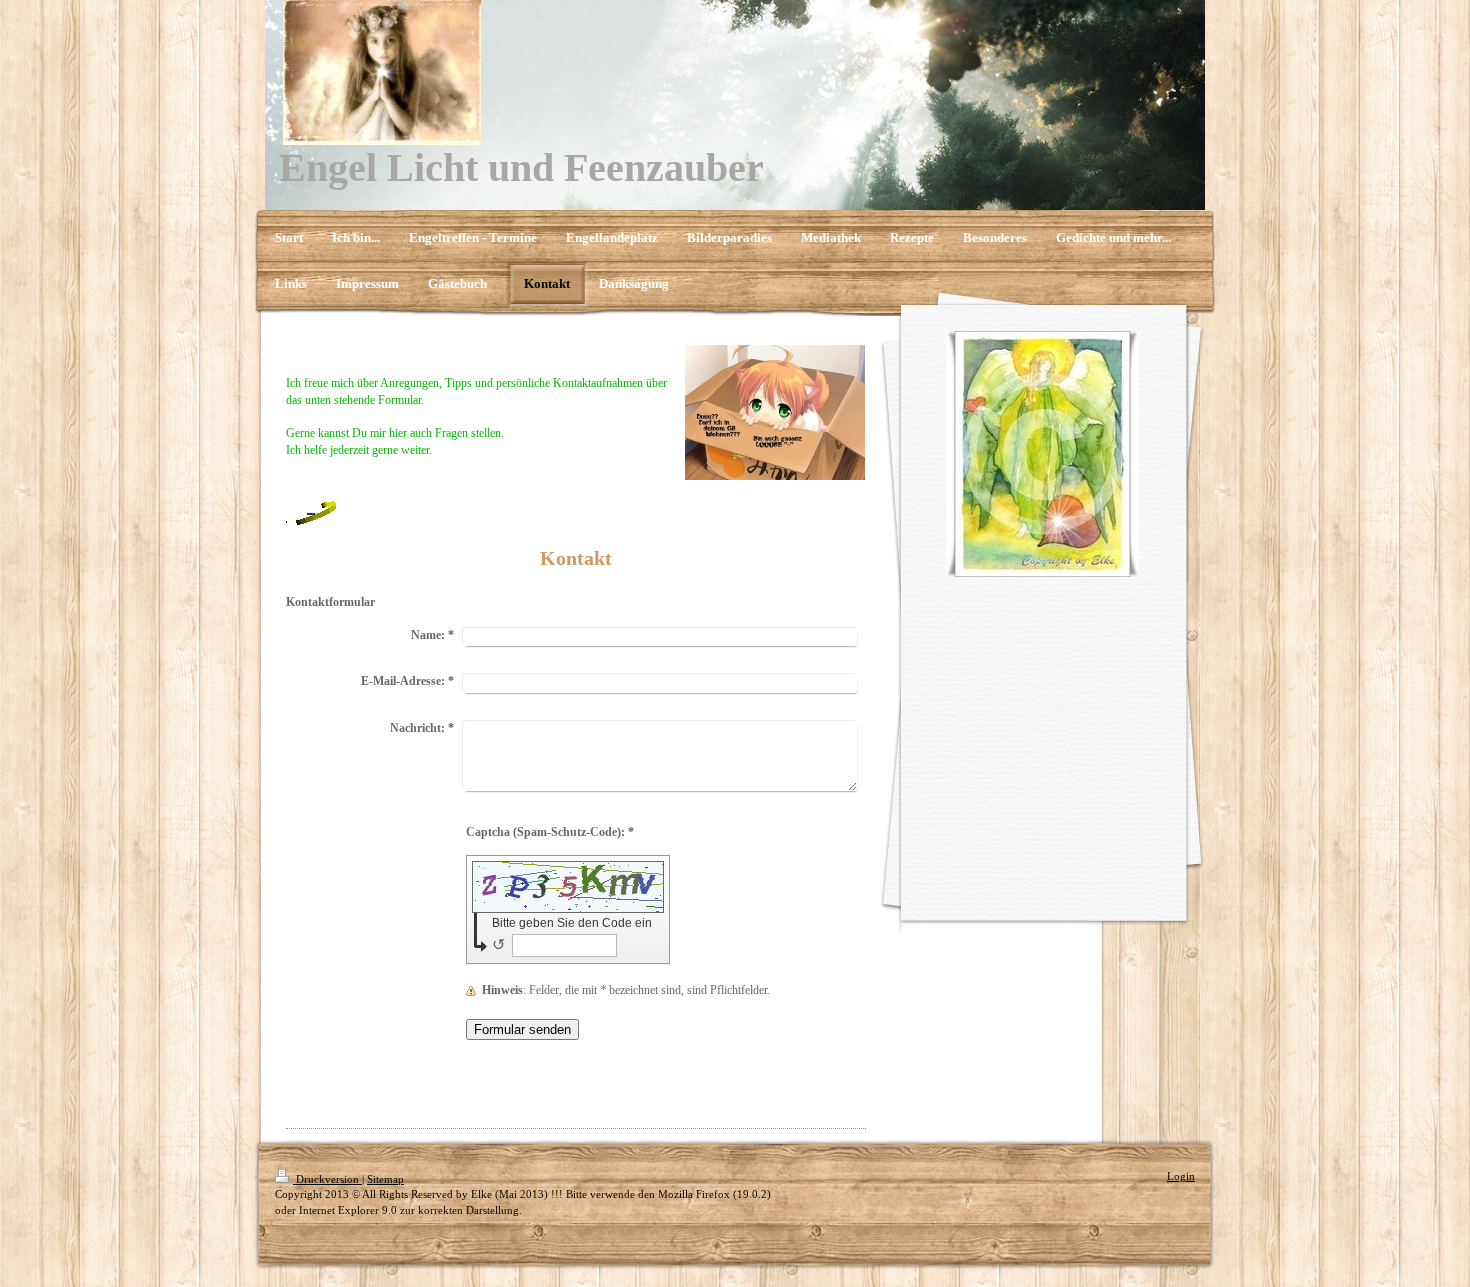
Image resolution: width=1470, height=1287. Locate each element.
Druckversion (327, 1179)
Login (1181, 1176)
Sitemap (385, 1179)
